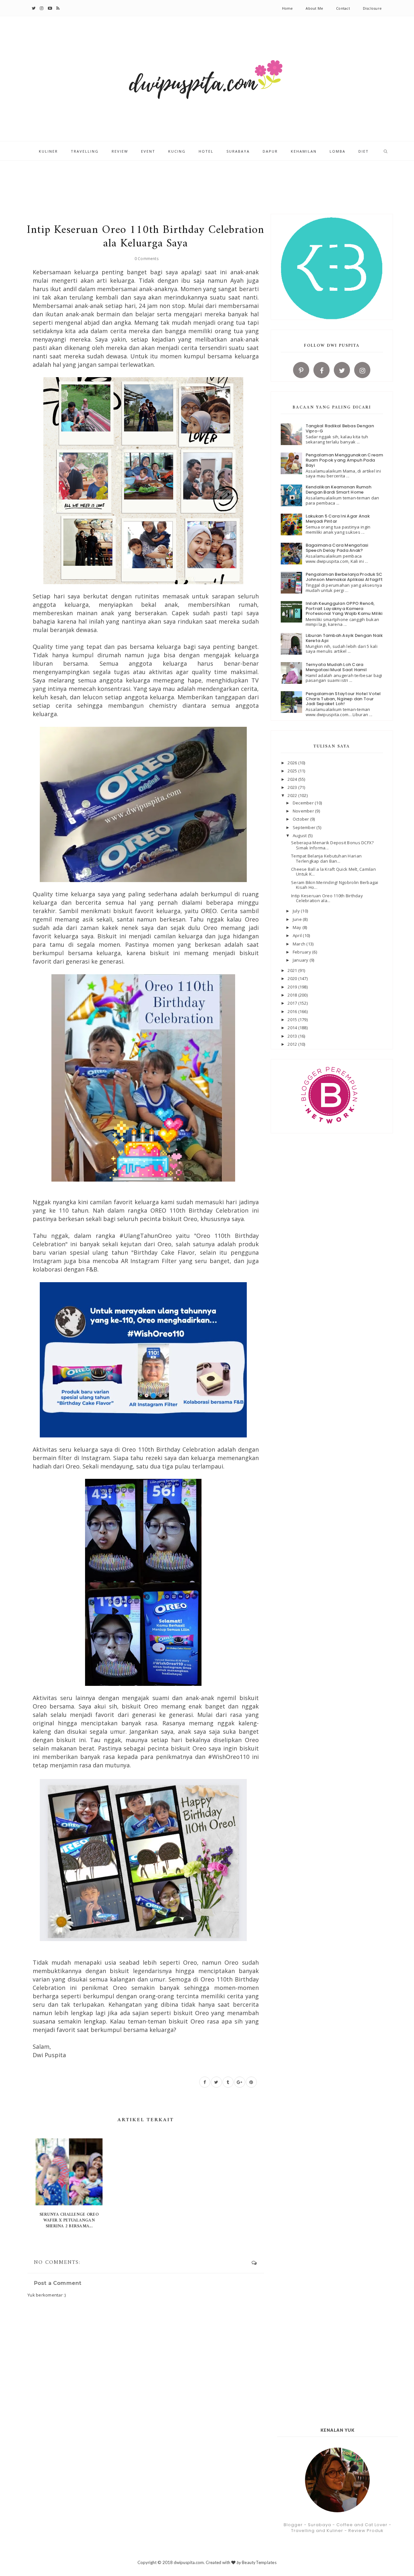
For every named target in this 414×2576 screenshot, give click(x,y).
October (301, 819)
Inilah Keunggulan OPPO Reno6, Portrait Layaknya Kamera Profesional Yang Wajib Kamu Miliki (344, 608)
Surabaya (238, 151)
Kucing (177, 151)
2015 (293, 1020)
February (302, 952)
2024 (293, 779)
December (304, 803)
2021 (293, 970)
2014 (293, 1028)
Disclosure (372, 8)
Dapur (270, 151)
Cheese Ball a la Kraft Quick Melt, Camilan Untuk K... (333, 872)
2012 (293, 1044)
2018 (293, 995)
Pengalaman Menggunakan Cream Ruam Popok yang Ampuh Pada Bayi (344, 460)
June (298, 919)
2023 (293, 787)
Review (120, 151)
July (297, 911)
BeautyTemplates (259, 2562)
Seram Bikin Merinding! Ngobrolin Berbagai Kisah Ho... (335, 885)
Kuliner (48, 151)
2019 (293, 987)
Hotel (206, 151)
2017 (293, 1003)
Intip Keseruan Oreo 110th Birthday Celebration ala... (327, 898)
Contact (343, 8)
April (298, 935)
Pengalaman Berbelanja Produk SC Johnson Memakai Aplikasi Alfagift (344, 577)
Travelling (85, 151)
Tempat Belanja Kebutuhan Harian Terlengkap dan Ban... (326, 858)
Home (288, 8)
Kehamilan (304, 151)
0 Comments (147, 259)
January (301, 960)
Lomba (338, 151)
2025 (293, 771)
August (300, 835)
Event (148, 151)
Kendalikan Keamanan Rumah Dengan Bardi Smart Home (339, 490)
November (304, 811)
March (300, 944)
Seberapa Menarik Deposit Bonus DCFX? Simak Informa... (332, 845)
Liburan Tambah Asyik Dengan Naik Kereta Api (344, 638)
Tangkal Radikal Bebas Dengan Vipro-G (340, 428)
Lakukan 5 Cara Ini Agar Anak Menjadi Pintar (338, 519)
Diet (364, 151)
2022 (293, 795)
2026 (293, 763)
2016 (293, 1011)
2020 (293, 978)
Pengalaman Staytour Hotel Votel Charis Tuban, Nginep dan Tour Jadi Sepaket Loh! (343, 699)
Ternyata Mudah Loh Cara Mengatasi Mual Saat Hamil (336, 667)
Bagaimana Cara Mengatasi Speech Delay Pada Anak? (337, 548)
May (298, 927)
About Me (314, 8)
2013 (293, 1036)
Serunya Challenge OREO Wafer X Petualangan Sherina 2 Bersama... (69, 2220)
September (305, 827)
